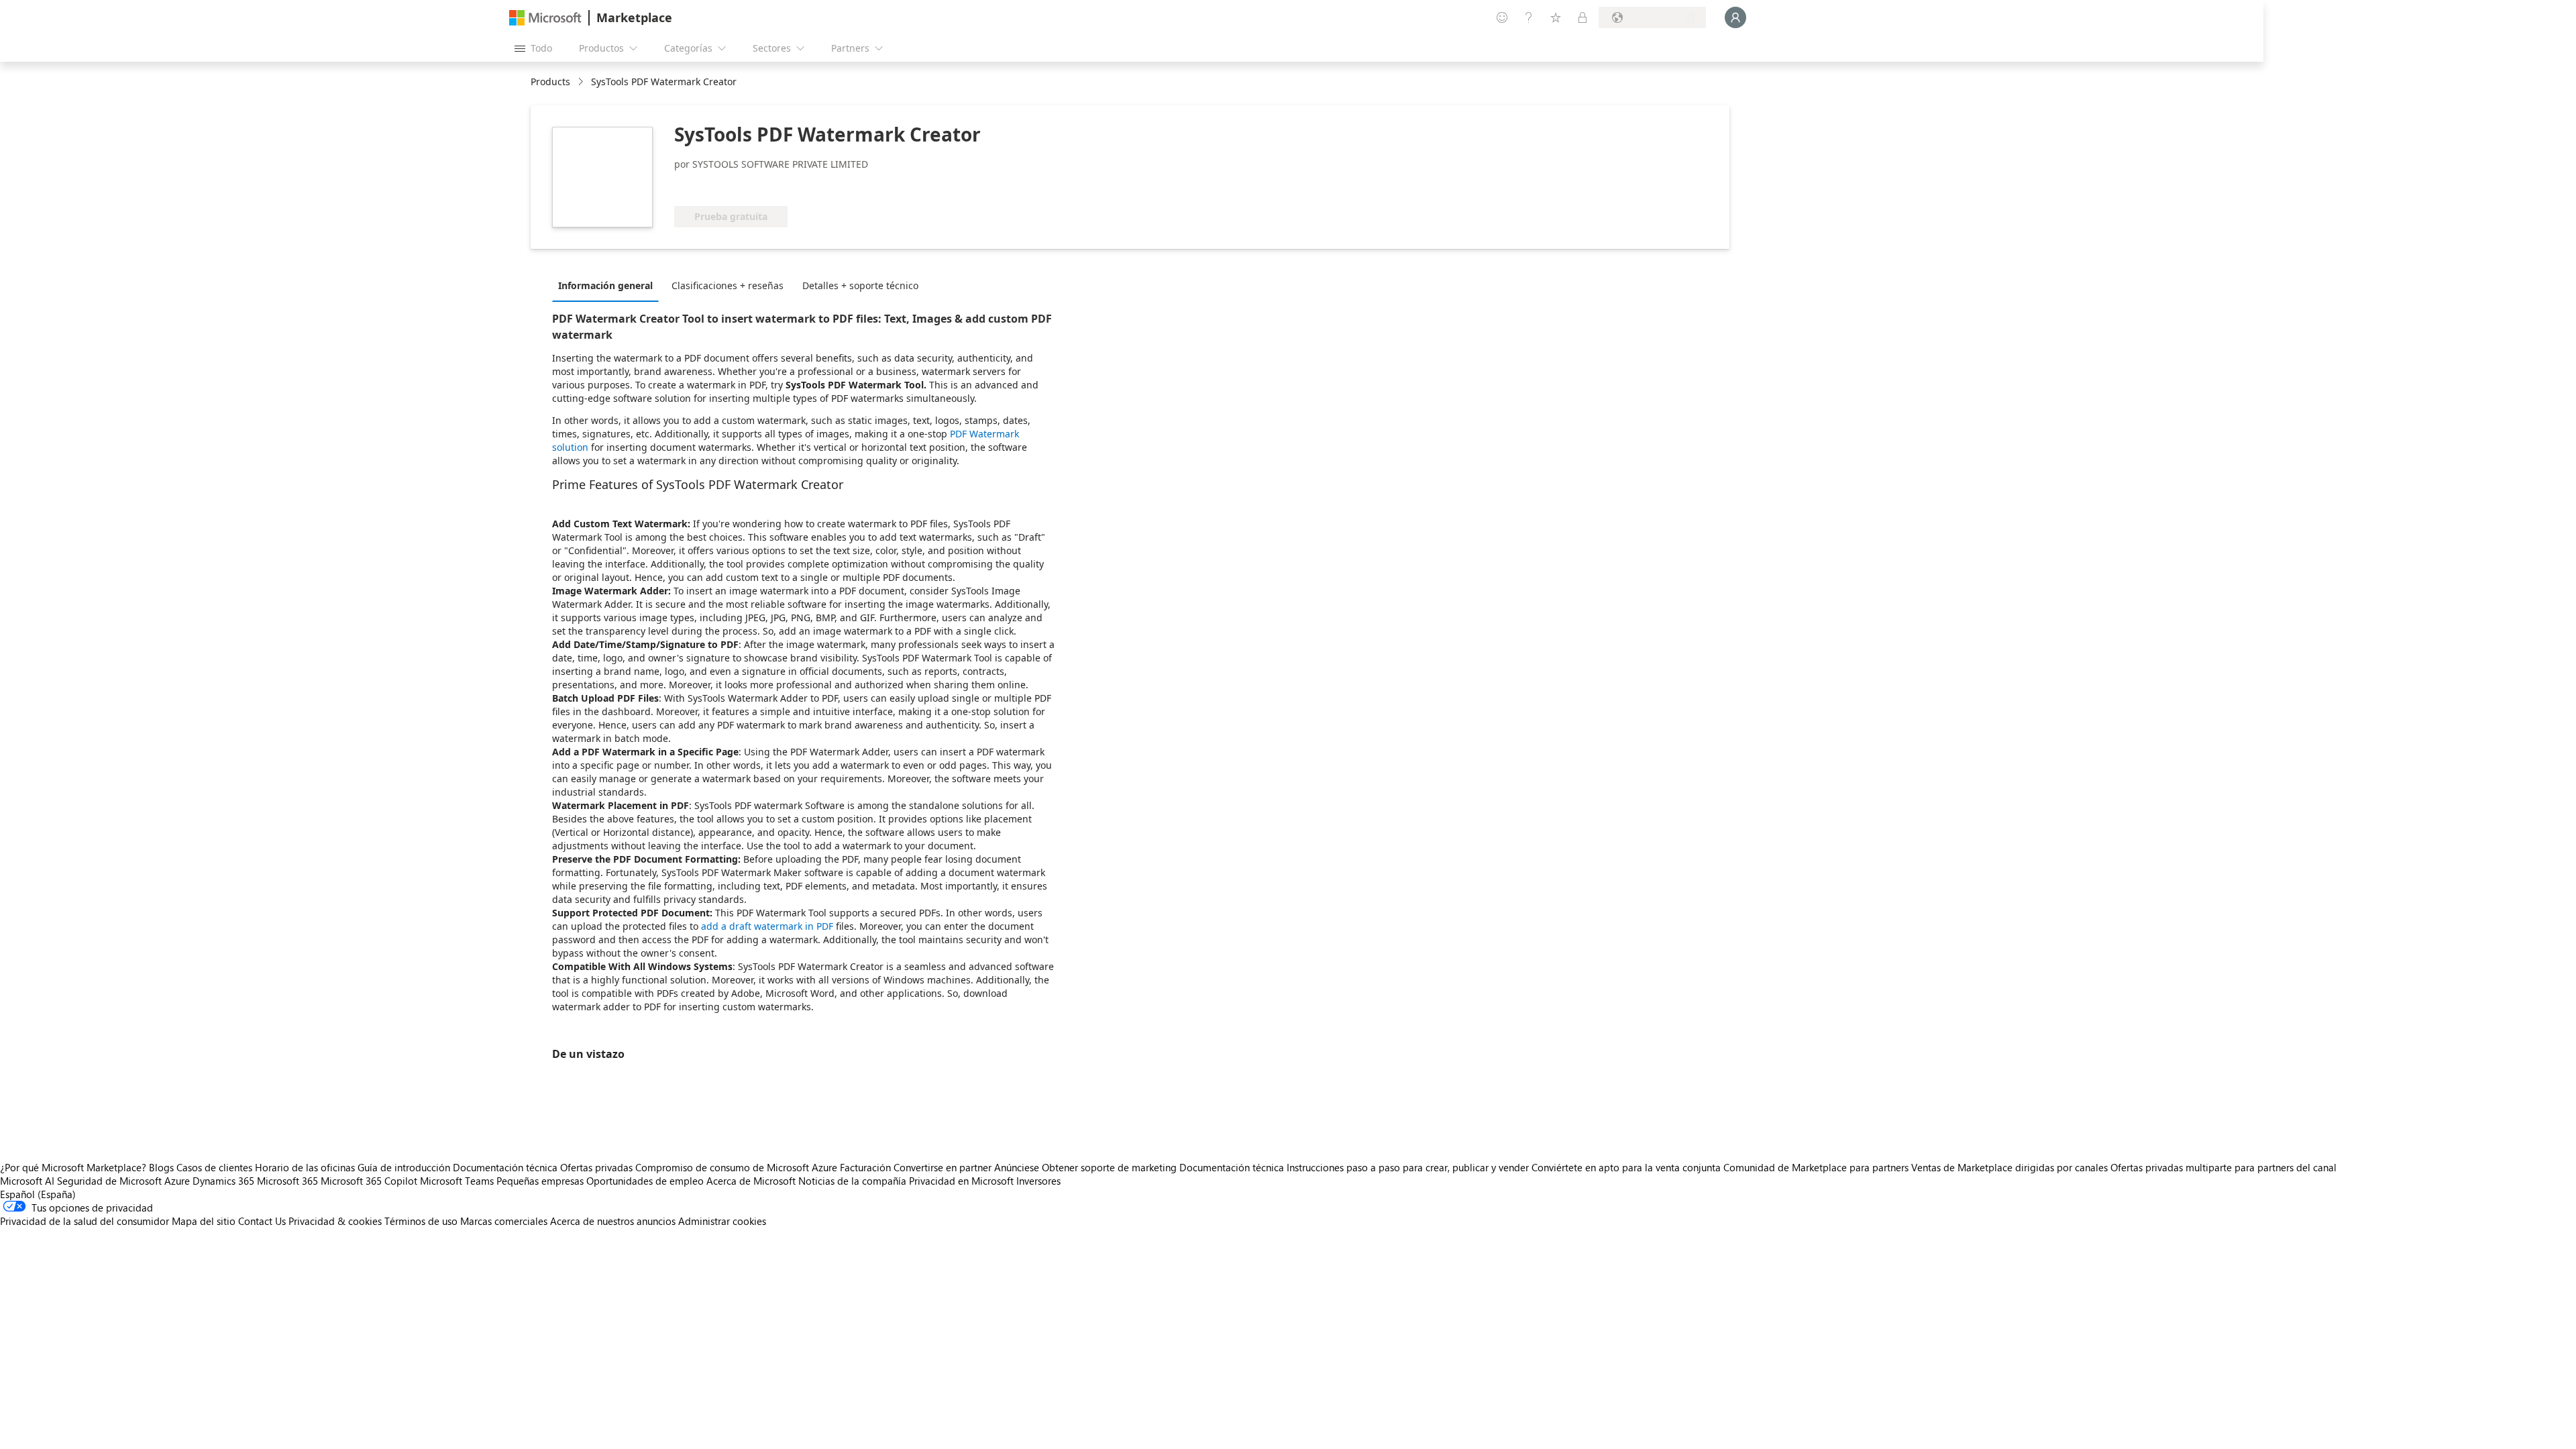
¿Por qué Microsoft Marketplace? (73, 1167)
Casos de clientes (214, 1167)
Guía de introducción (404, 1167)
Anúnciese (1017, 1167)
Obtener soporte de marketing (1109, 1167)
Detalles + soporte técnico (860, 285)
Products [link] (550, 82)
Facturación (865, 1167)
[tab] (609, 285)
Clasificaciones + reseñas (728, 285)
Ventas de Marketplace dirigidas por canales (2009, 1167)
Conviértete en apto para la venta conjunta (1626, 1167)
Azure (177, 1181)
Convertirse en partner (943, 1167)
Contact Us (262, 1221)
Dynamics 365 (223, 1181)
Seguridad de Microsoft (109, 1181)
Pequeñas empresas (540, 1181)
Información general (605, 285)
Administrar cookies (722, 1221)
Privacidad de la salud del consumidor (85, 1221)
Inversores (1038, 1181)
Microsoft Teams (457, 1181)
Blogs (161, 1167)
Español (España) (38, 1194)
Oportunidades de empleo (645, 1181)
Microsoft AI (27, 1181)
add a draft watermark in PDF (766, 926)
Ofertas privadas (596, 1167)
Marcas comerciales (504, 1221)
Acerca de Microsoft (751, 1181)
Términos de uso (421, 1221)
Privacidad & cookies (335, 1221)
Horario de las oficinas (305, 1167)
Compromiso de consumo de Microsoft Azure (738, 1167)
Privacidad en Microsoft (961, 1181)
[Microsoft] (545, 18)
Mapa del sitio (204, 1221)
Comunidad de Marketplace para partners (1816, 1167)
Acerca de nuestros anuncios (613, 1221)
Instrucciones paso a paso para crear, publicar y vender (1408, 1167)
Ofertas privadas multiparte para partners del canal (2223, 1167)
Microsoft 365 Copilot (369, 1181)
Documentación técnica (505, 1167)
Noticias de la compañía (852, 1181)
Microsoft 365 (287, 1181)
